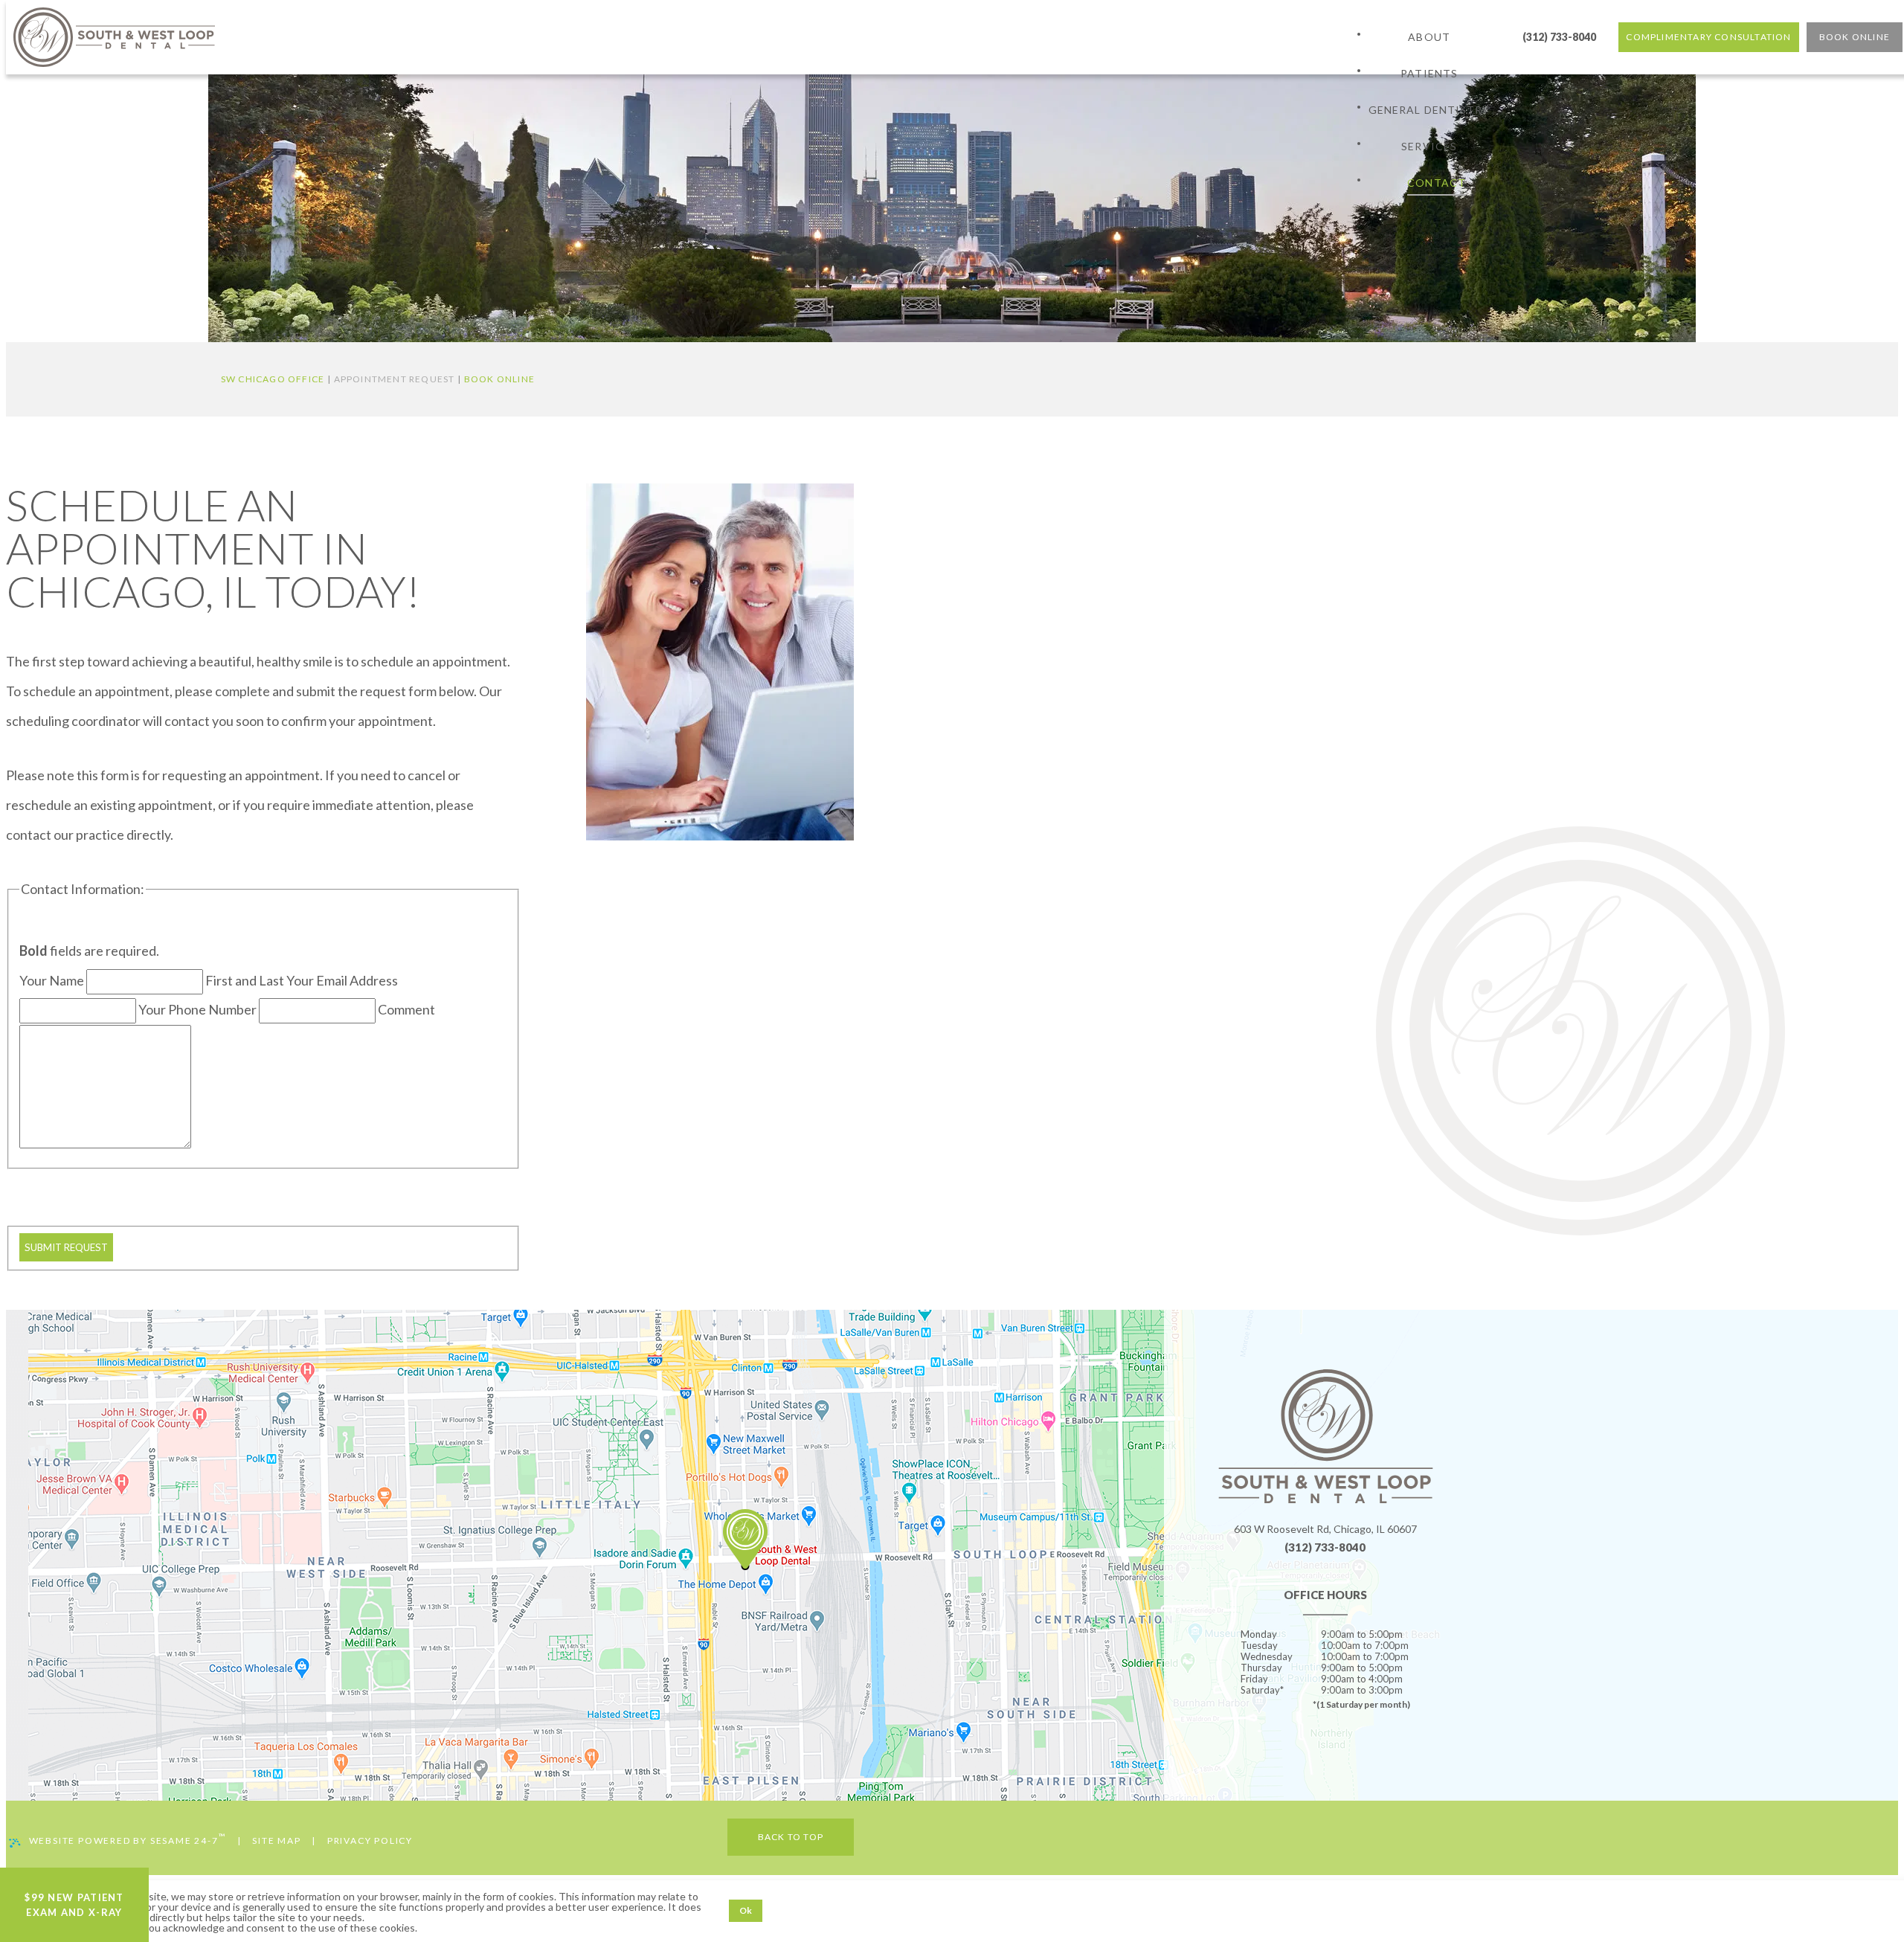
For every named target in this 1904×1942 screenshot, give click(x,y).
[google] (1305, 1756)
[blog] (1346, 1756)
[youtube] (1325, 1756)
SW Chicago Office (273, 379)
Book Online (499, 379)
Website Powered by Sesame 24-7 (128, 1839)
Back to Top (791, 1837)
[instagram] (1367, 1756)
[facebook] (1284, 1756)
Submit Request (66, 1247)
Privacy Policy (370, 1840)
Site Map (276, 1840)
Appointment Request (395, 379)
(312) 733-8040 (1559, 37)
